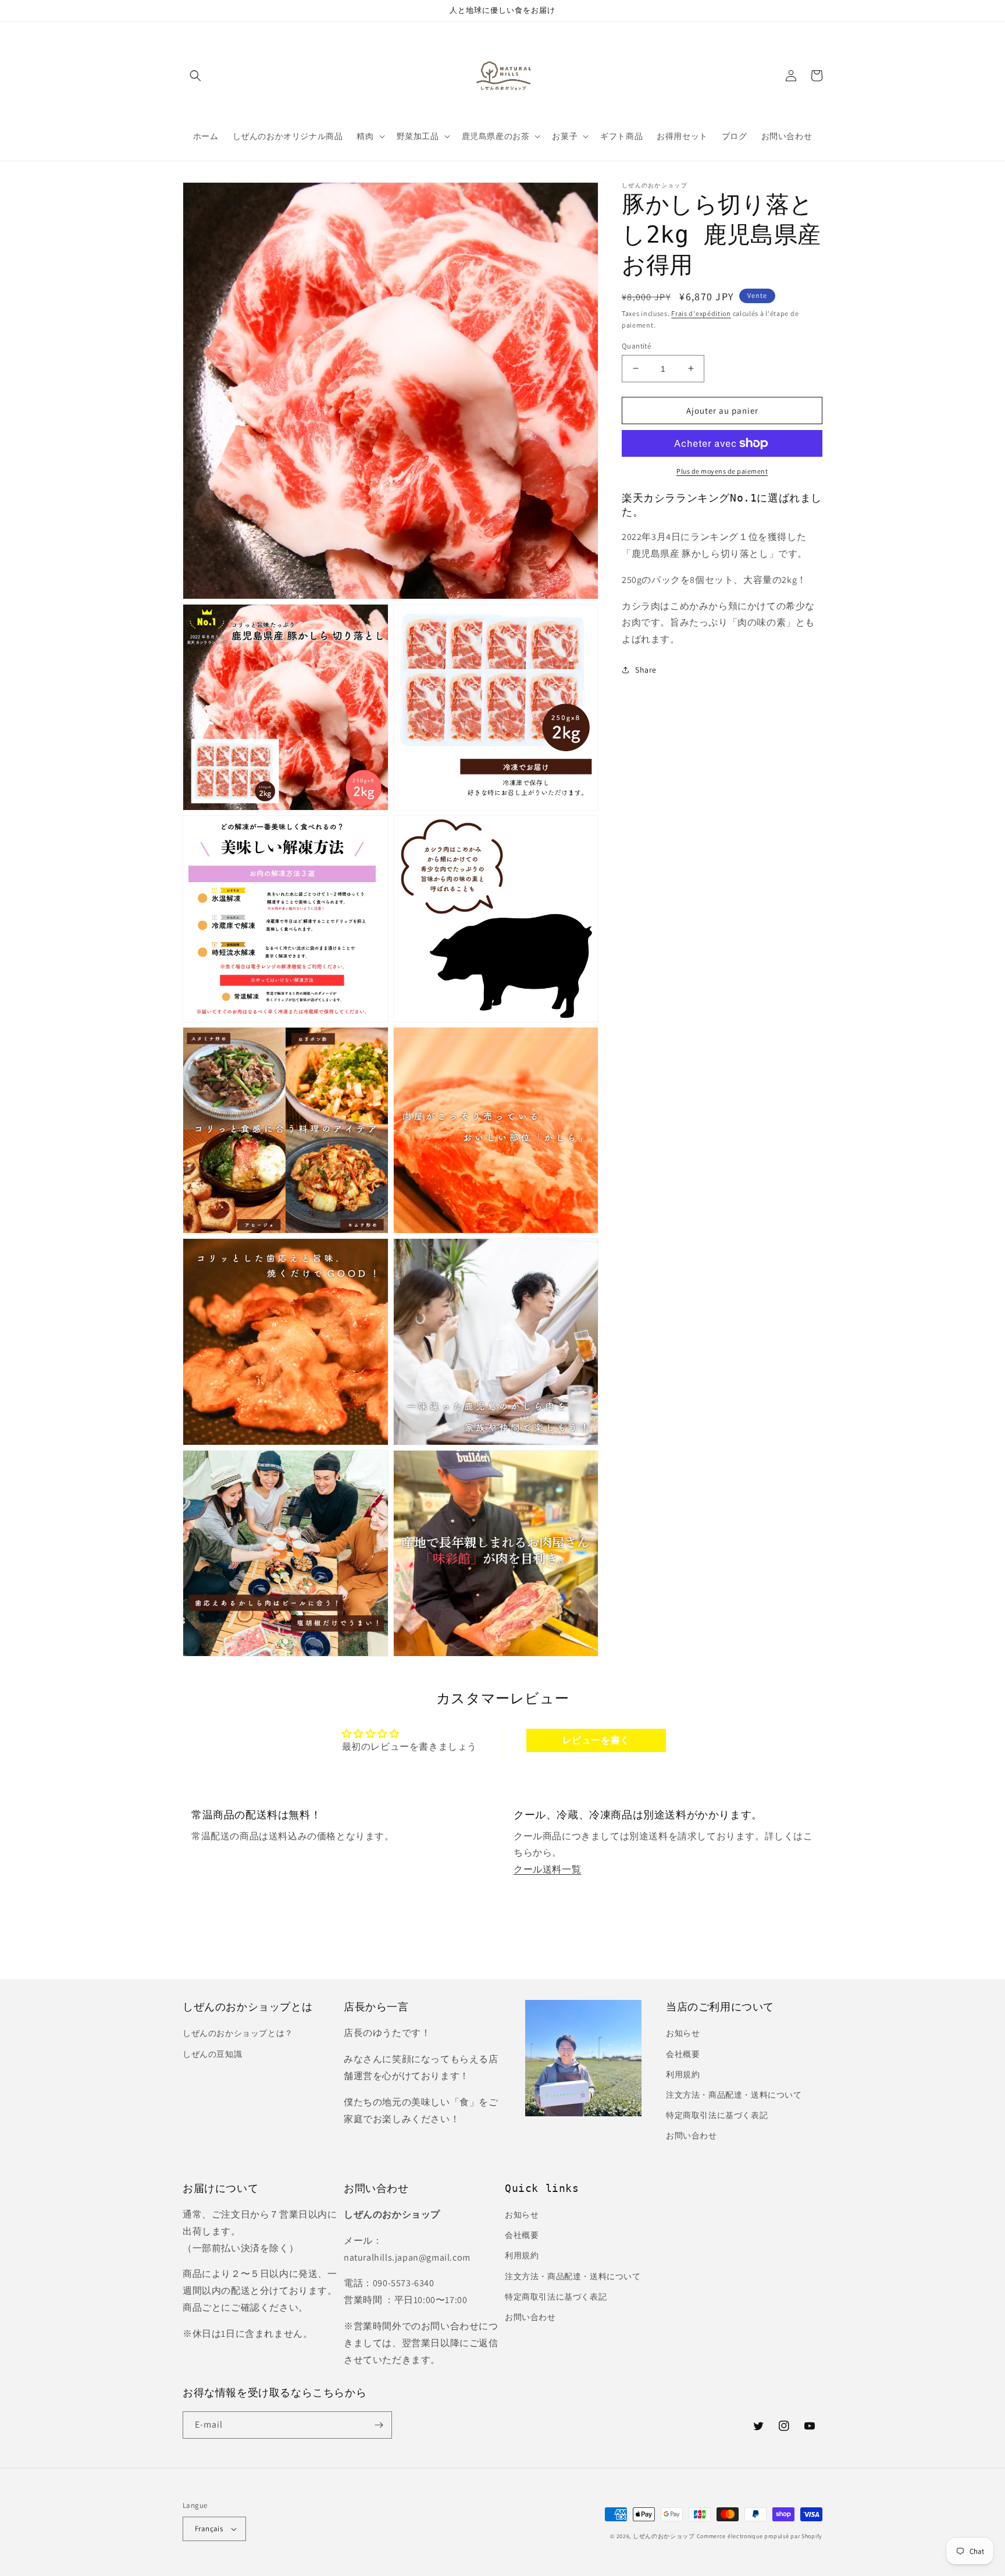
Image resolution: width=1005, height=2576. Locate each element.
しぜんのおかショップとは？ (238, 2033)
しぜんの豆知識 (212, 2054)
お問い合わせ (692, 2136)
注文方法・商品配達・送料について (734, 2095)
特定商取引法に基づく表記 (717, 2115)
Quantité (636, 345)
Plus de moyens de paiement (722, 471)
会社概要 (683, 2054)
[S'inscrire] (379, 2425)
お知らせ (683, 2033)
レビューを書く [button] (596, 1740)
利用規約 (683, 2074)
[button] (195, 76)
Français (209, 2529)
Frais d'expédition (701, 313)
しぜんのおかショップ (664, 2536)
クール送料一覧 (547, 1869)
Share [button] (646, 669)
